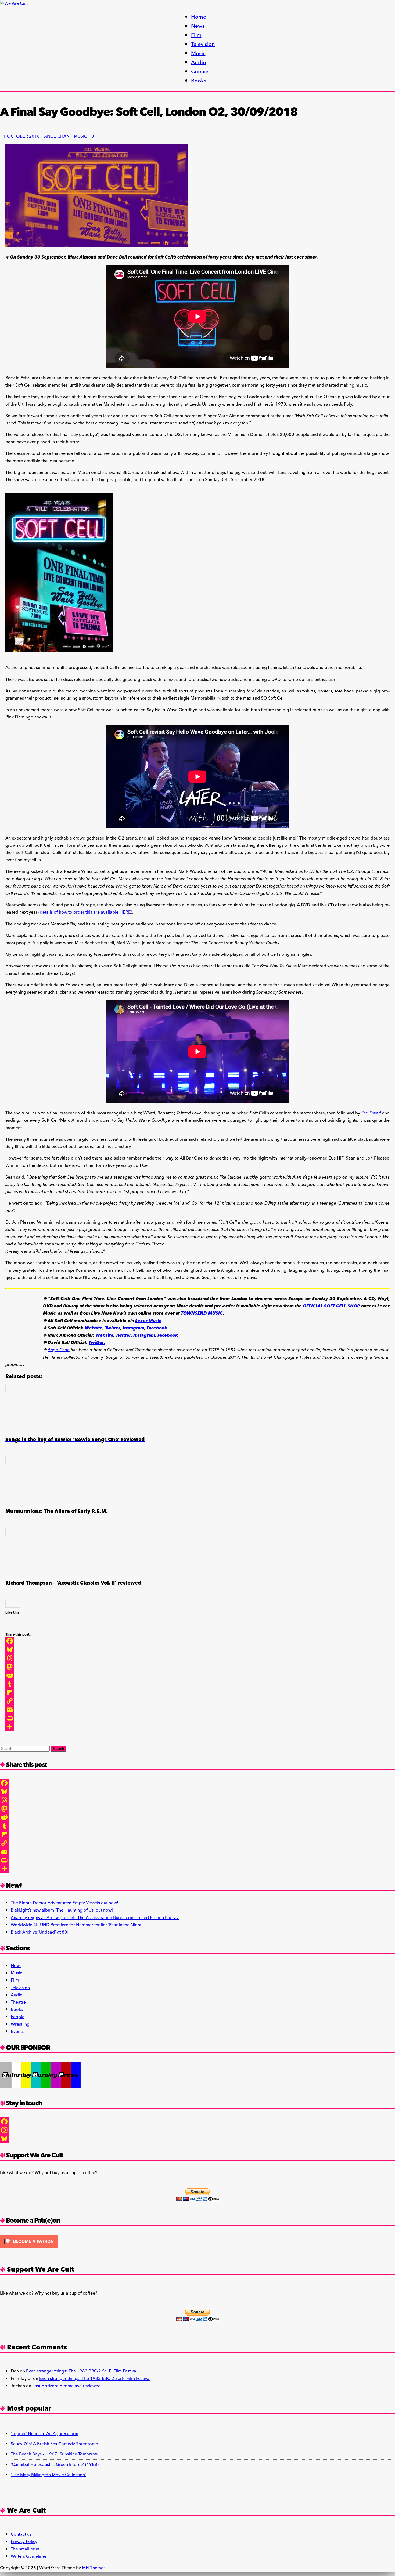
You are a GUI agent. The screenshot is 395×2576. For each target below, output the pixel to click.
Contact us (21, 2534)
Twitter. (97, 1343)
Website (94, 1328)
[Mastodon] (18, 1667)
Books (199, 81)
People (18, 2017)
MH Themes (94, 2568)
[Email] (18, 1710)
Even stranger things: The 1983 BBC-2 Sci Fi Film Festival (82, 2371)
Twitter (113, 1328)
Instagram (133, 1328)
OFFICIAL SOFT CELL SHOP (331, 1306)
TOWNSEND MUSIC (202, 1313)
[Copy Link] (18, 1701)
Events (17, 2032)
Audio (199, 63)
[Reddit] (18, 1675)
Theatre (18, 2002)
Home (199, 17)
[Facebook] (18, 1641)
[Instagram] (198, 2130)
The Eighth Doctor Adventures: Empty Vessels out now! (64, 1903)
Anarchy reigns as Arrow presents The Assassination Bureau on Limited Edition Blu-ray (95, 1918)
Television (203, 44)
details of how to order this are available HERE (85, 912)
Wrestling (20, 2024)
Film (196, 35)
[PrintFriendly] (18, 1718)
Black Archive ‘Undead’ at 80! (40, 1932)
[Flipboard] (18, 1692)
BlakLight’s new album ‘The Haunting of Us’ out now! (62, 1910)
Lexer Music (148, 1321)
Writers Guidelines (29, 2556)
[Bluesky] (18, 1649)
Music (198, 53)
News (198, 26)
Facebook (157, 1328)
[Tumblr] (18, 1684)
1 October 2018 (21, 136)
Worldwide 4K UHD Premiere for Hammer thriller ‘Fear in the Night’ (77, 1925)
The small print (25, 2549)
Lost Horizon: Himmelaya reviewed (67, 2386)
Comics (200, 72)
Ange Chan (57, 136)
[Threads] (18, 1658)
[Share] (18, 1727)
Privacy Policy (24, 2542)
